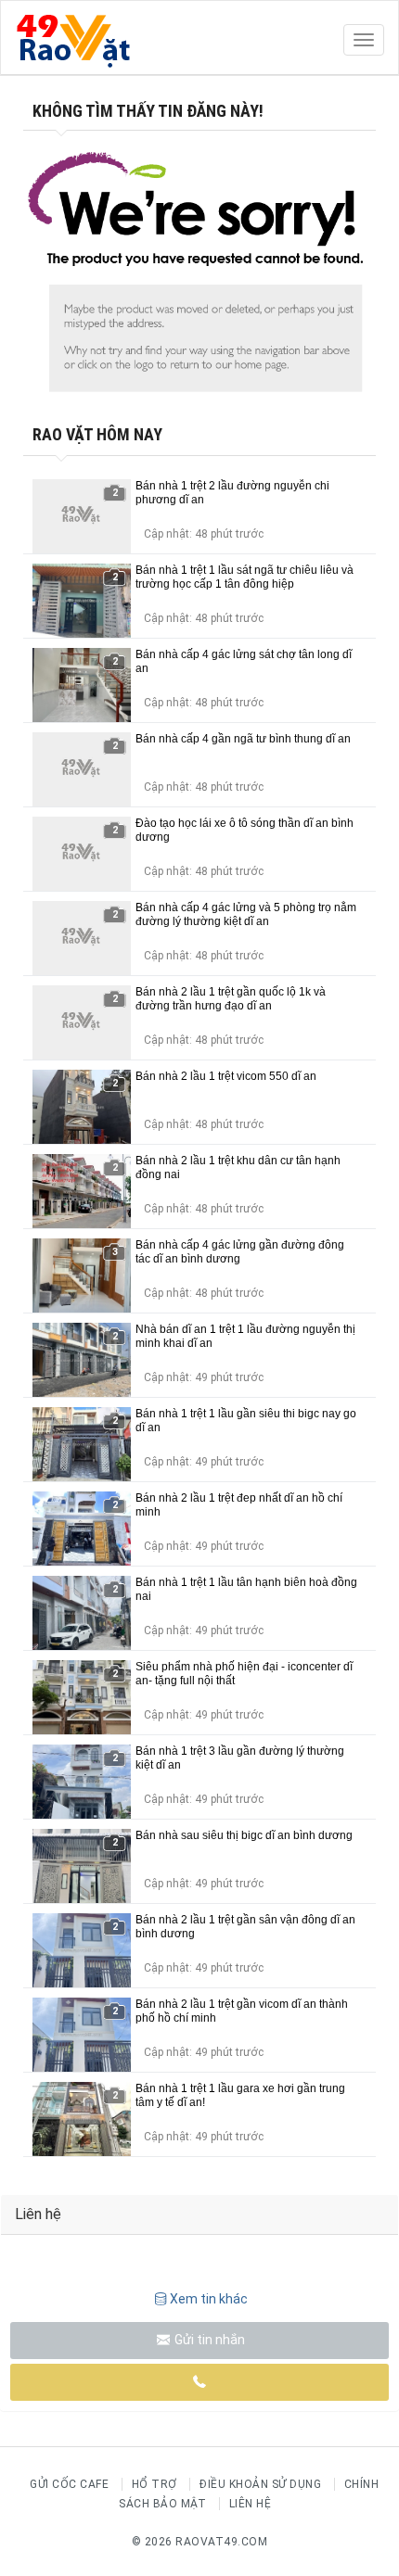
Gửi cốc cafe (69, 2484)
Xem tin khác (209, 2299)
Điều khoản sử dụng (260, 2484)
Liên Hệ (251, 2504)
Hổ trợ (154, 2484)
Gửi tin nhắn (208, 2340)
